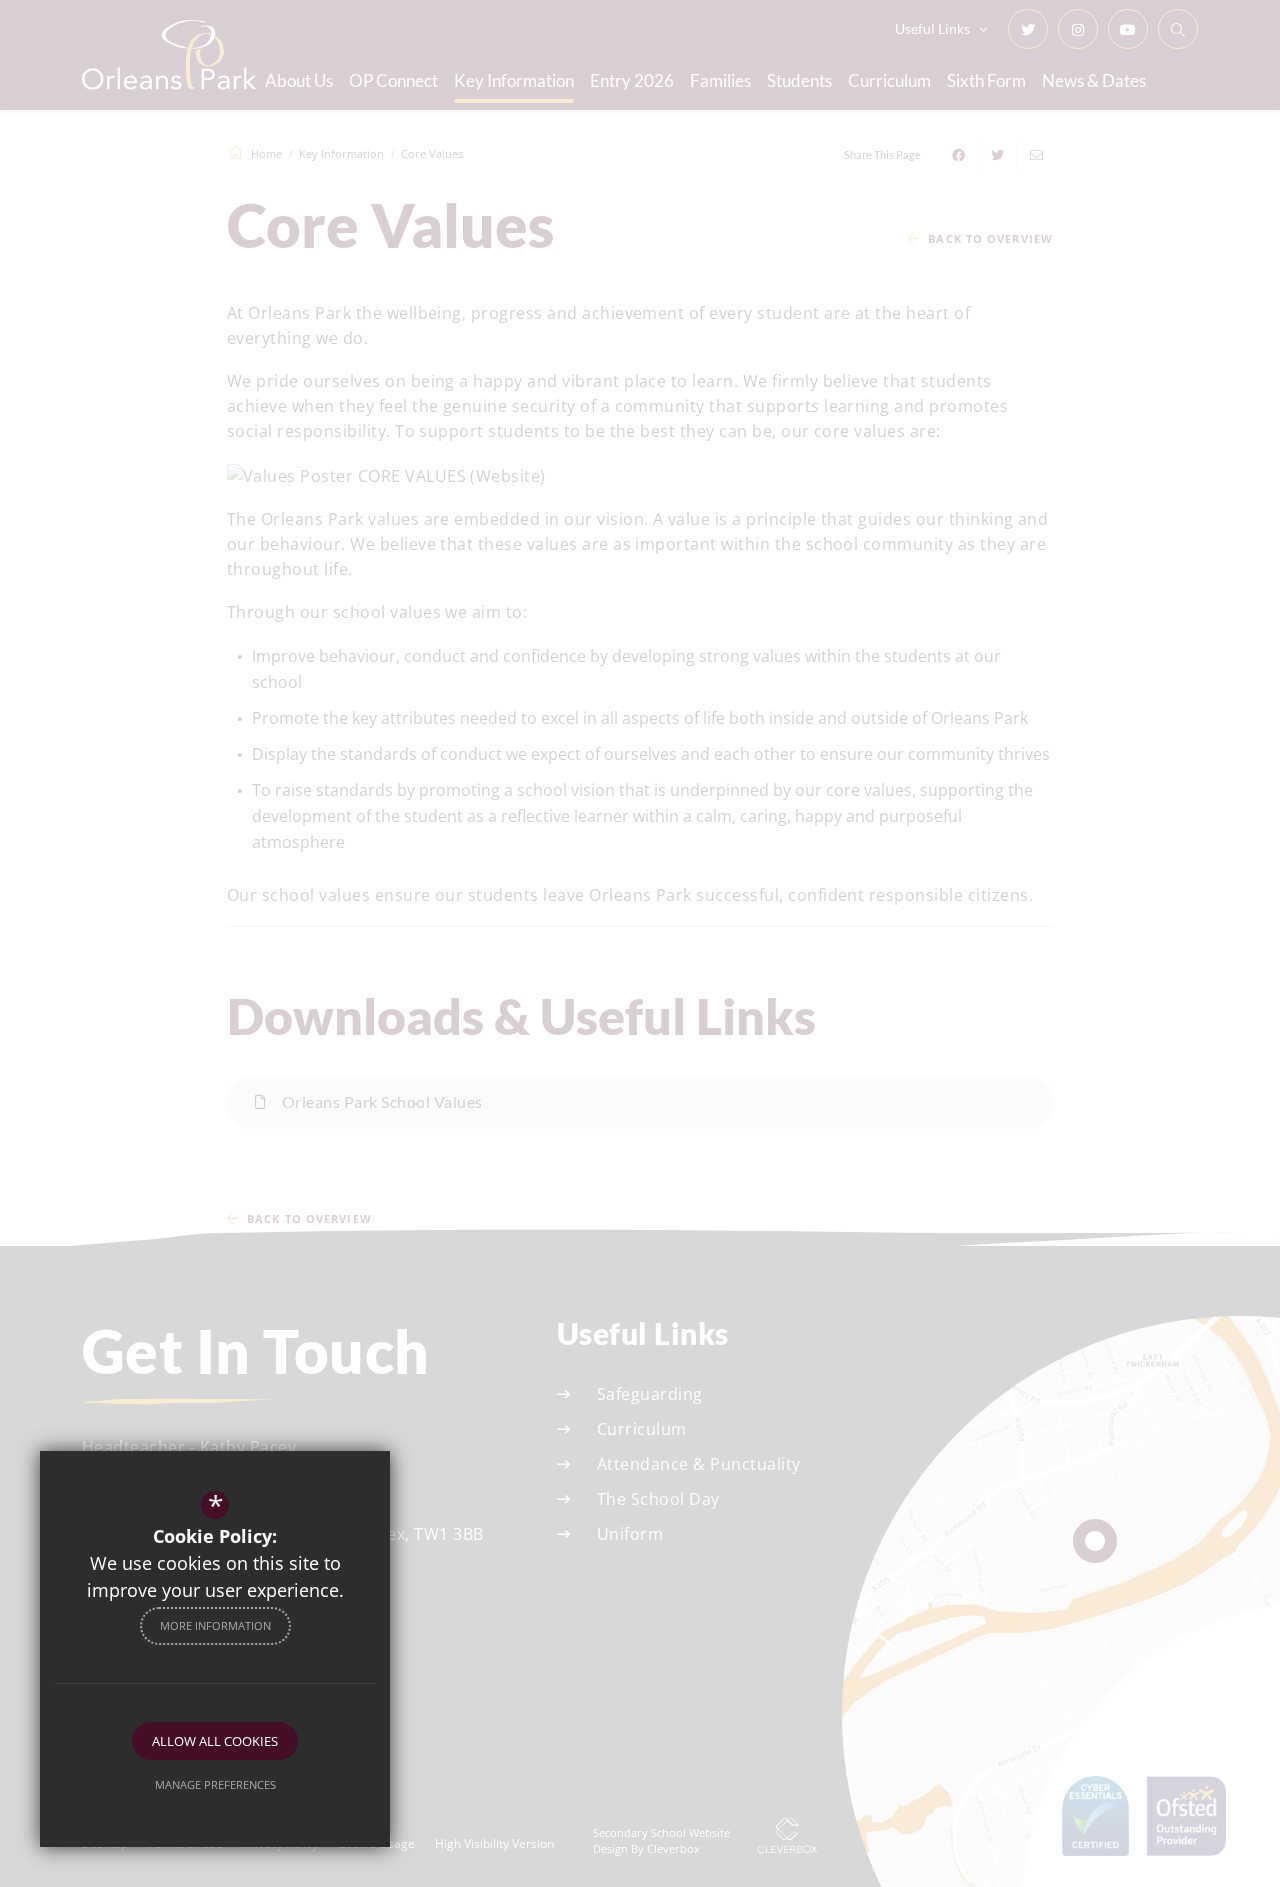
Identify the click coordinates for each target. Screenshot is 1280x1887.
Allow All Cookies (215, 1741)
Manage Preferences (215, 1784)
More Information (215, 1625)
